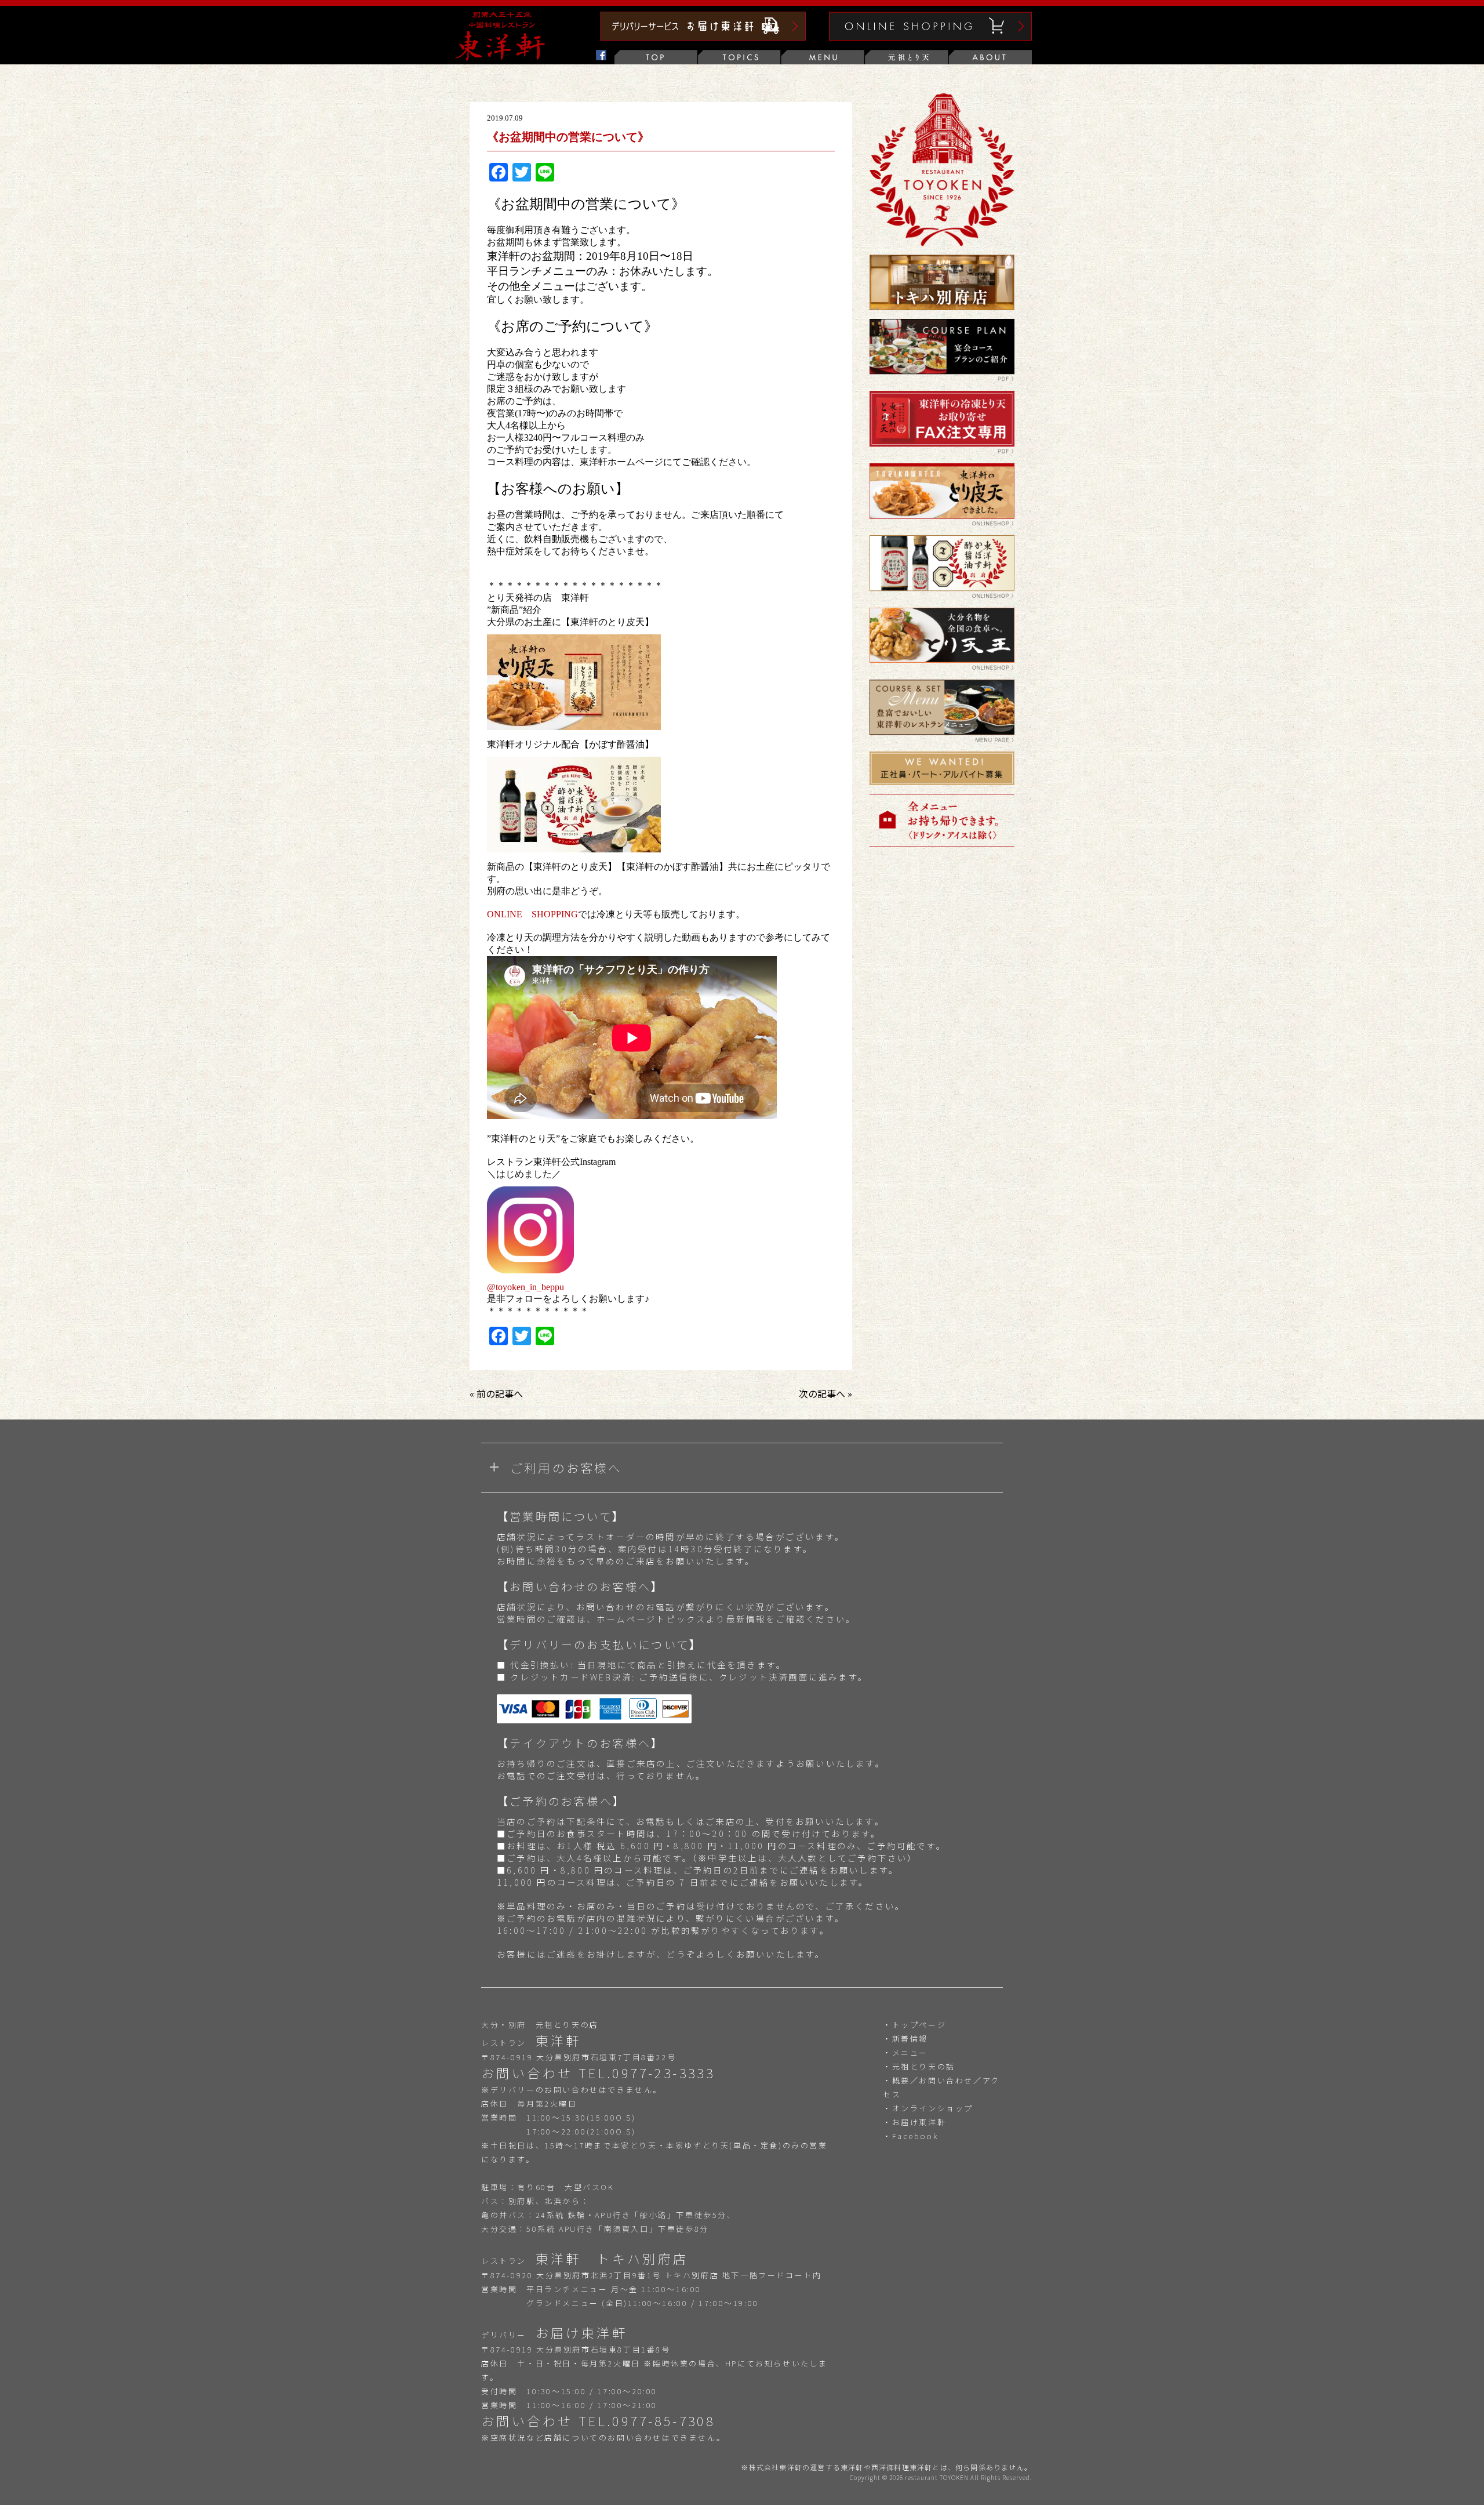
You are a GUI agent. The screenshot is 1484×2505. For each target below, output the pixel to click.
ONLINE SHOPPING (532, 915)
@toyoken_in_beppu (525, 1288)
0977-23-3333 (663, 2072)
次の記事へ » (825, 1393)
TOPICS (740, 57)
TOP (656, 57)
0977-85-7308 (663, 2420)
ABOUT (990, 57)
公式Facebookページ (573, 57)
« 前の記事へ (496, 1393)
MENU (823, 57)
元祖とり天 (907, 57)
